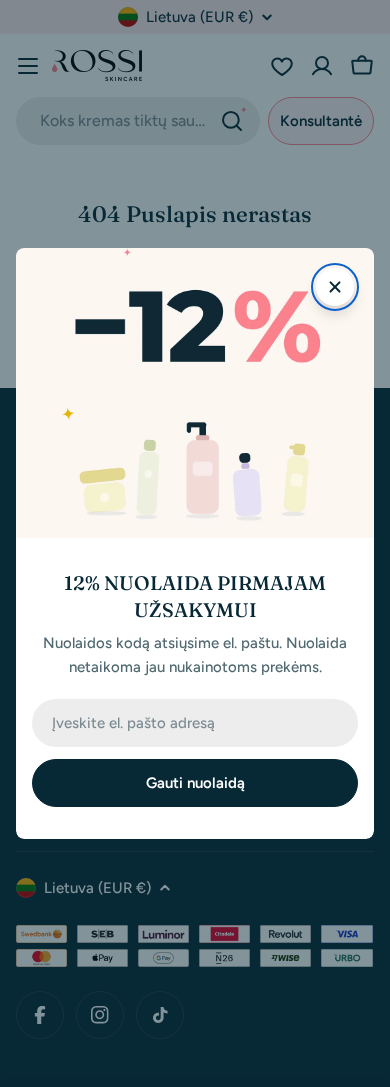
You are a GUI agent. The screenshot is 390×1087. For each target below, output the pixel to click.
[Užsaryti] (335, 287)
